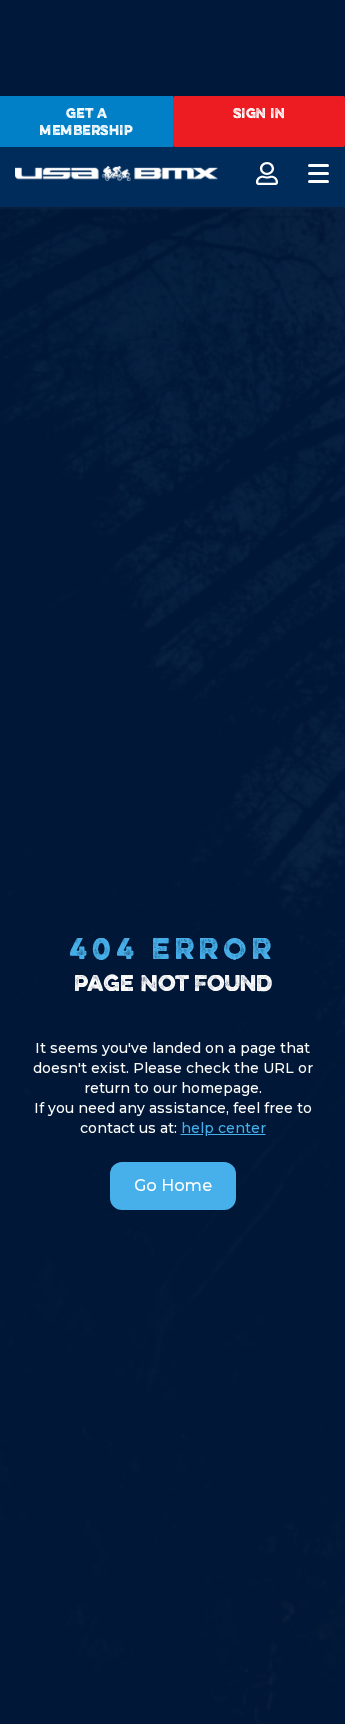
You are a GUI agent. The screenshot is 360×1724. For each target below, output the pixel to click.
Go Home (173, 1185)
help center (223, 1128)
